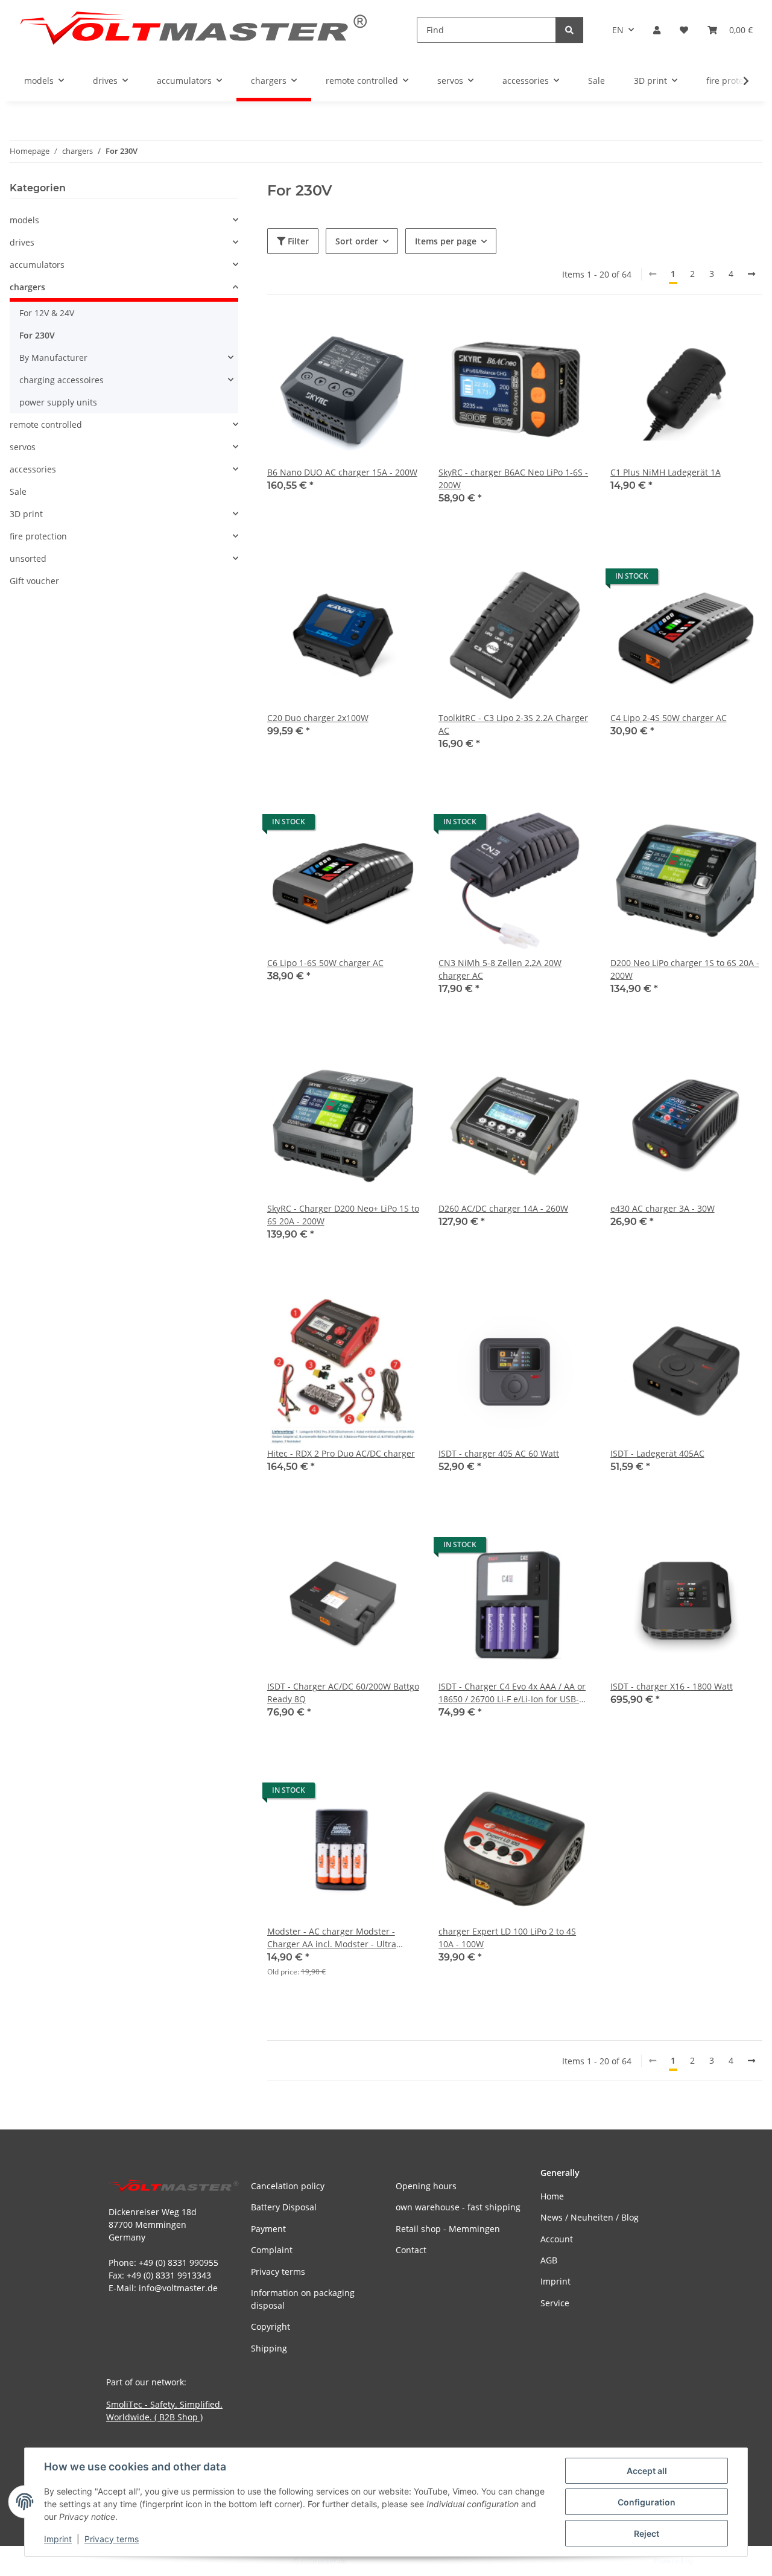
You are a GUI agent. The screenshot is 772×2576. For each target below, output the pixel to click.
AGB (549, 2260)
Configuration (647, 2502)
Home (552, 2196)
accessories (33, 469)
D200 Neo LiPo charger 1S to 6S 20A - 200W (685, 969)
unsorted (28, 558)
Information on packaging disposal (303, 2299)
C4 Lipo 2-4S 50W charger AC (669, 718)
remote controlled (46, 425)
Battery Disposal (284, 2207)
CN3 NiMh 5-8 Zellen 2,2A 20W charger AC (500, 969)
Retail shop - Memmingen (448, 2229)
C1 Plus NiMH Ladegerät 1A (666, 472)
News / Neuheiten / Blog (590, 2217)
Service (555, 2303)
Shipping (269, 2348)
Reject (647, 2533)
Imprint (58, 2539)
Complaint (272, 2250)
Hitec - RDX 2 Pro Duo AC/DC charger (341, 1453)
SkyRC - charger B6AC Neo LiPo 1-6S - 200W (513, 479)
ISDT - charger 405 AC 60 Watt (499, 1453)
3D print (26, 514)
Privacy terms (112, 2539)
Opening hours (426, 2186)
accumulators (37, 265)
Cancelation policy (288, 2186)
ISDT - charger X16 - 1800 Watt (672, 1686)
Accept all (647, 2471)
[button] (657, 30)
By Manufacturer (53, 358)
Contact (411, 2250)
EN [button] (618, 30)
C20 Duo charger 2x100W (318, 718)
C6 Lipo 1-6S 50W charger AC (325, 963)
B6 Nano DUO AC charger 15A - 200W (342, 472)
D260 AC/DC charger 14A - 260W (503, 1208)
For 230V (37, 335)
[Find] (569, 30)
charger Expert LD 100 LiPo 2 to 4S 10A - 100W (507, 1938)
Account (557, 2239)
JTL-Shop (709, 2561)
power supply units (58, 402)
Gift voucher (34, 581)
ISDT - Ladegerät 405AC (657, 1453)
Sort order (357, 241)
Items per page (446, 241)
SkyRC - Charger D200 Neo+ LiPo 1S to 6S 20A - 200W (343, 1215)
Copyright (271, 2326)
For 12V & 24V (47, 313)
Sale (18, 491)
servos (23, 447)
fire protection (38, 536)
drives (22, 242)
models (24, 220)
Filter (297, 241)
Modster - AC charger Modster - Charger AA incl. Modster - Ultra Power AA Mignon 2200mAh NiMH (336, 1938)
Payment (268, 2229)
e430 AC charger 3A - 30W (663, 1208)
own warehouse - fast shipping (458, 2207)
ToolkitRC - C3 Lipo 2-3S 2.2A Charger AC (513, 724)
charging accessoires (62, 380)
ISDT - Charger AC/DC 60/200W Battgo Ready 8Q (343, 1693)
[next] (751, 274)
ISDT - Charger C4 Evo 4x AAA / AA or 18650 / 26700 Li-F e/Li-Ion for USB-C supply (512, 1693)
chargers (27, 287)
